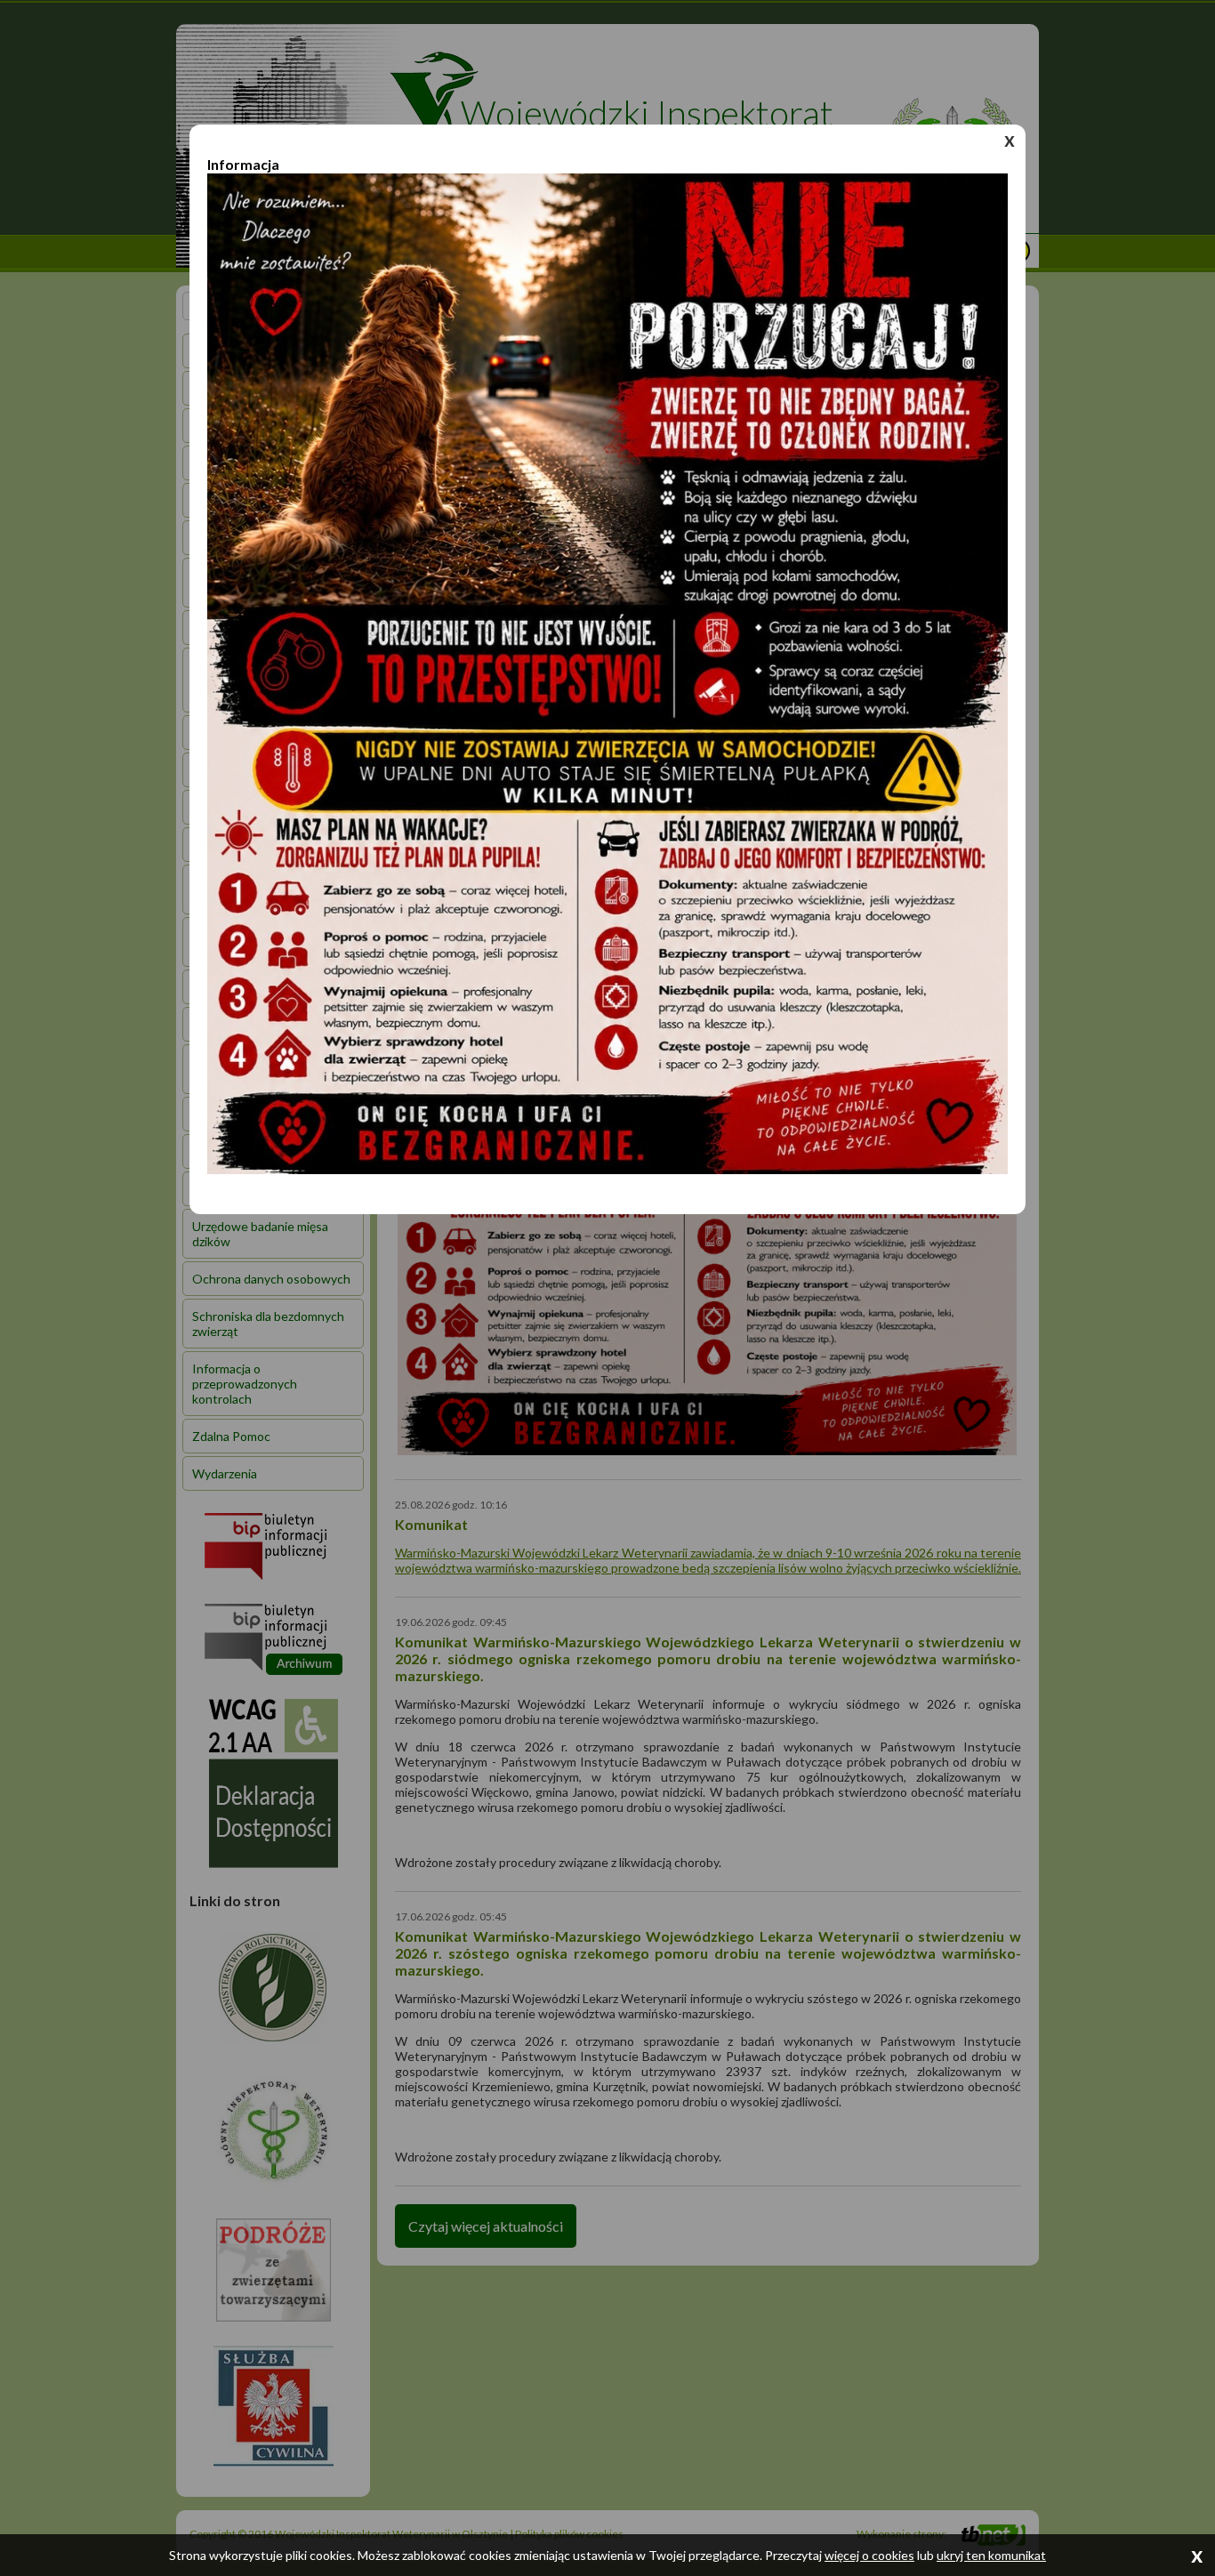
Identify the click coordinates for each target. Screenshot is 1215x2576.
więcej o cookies (869, 2555)
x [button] (1010, 140)
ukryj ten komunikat (991, 2555)
